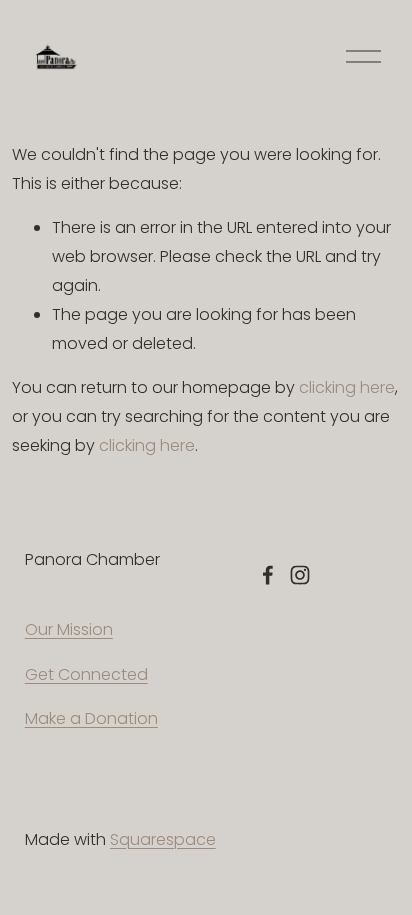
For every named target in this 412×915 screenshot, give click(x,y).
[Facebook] (268, 575)
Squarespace (163, 839)
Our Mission (69, 629)
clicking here (347, 387)
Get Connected (86, 674)
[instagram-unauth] (300, 575)
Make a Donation (91, 718)
